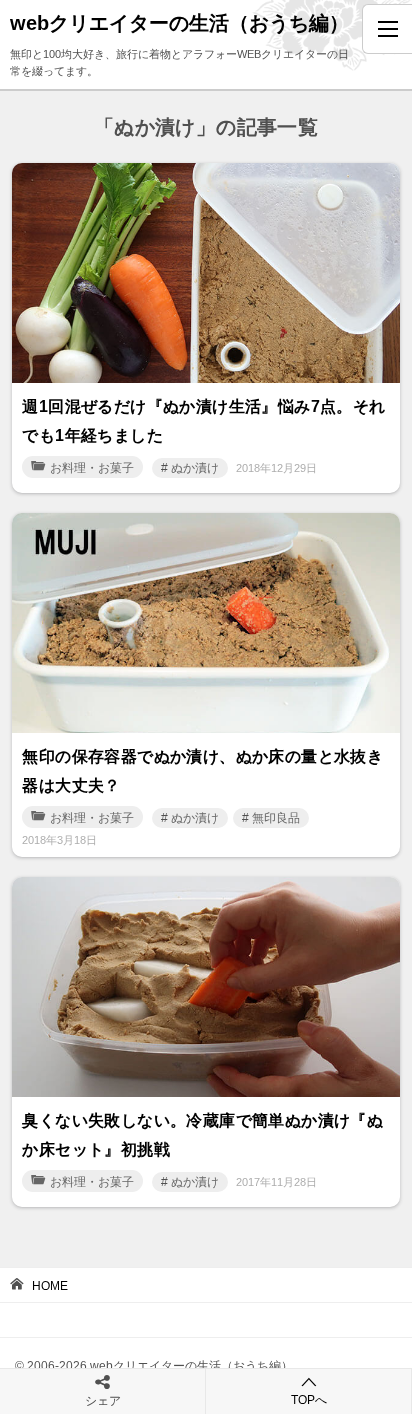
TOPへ (309, 1400)
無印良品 (276, 818)
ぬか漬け (195, 468)
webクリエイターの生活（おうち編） (179, 23)
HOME (50, 1286)
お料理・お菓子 (92, 468)
